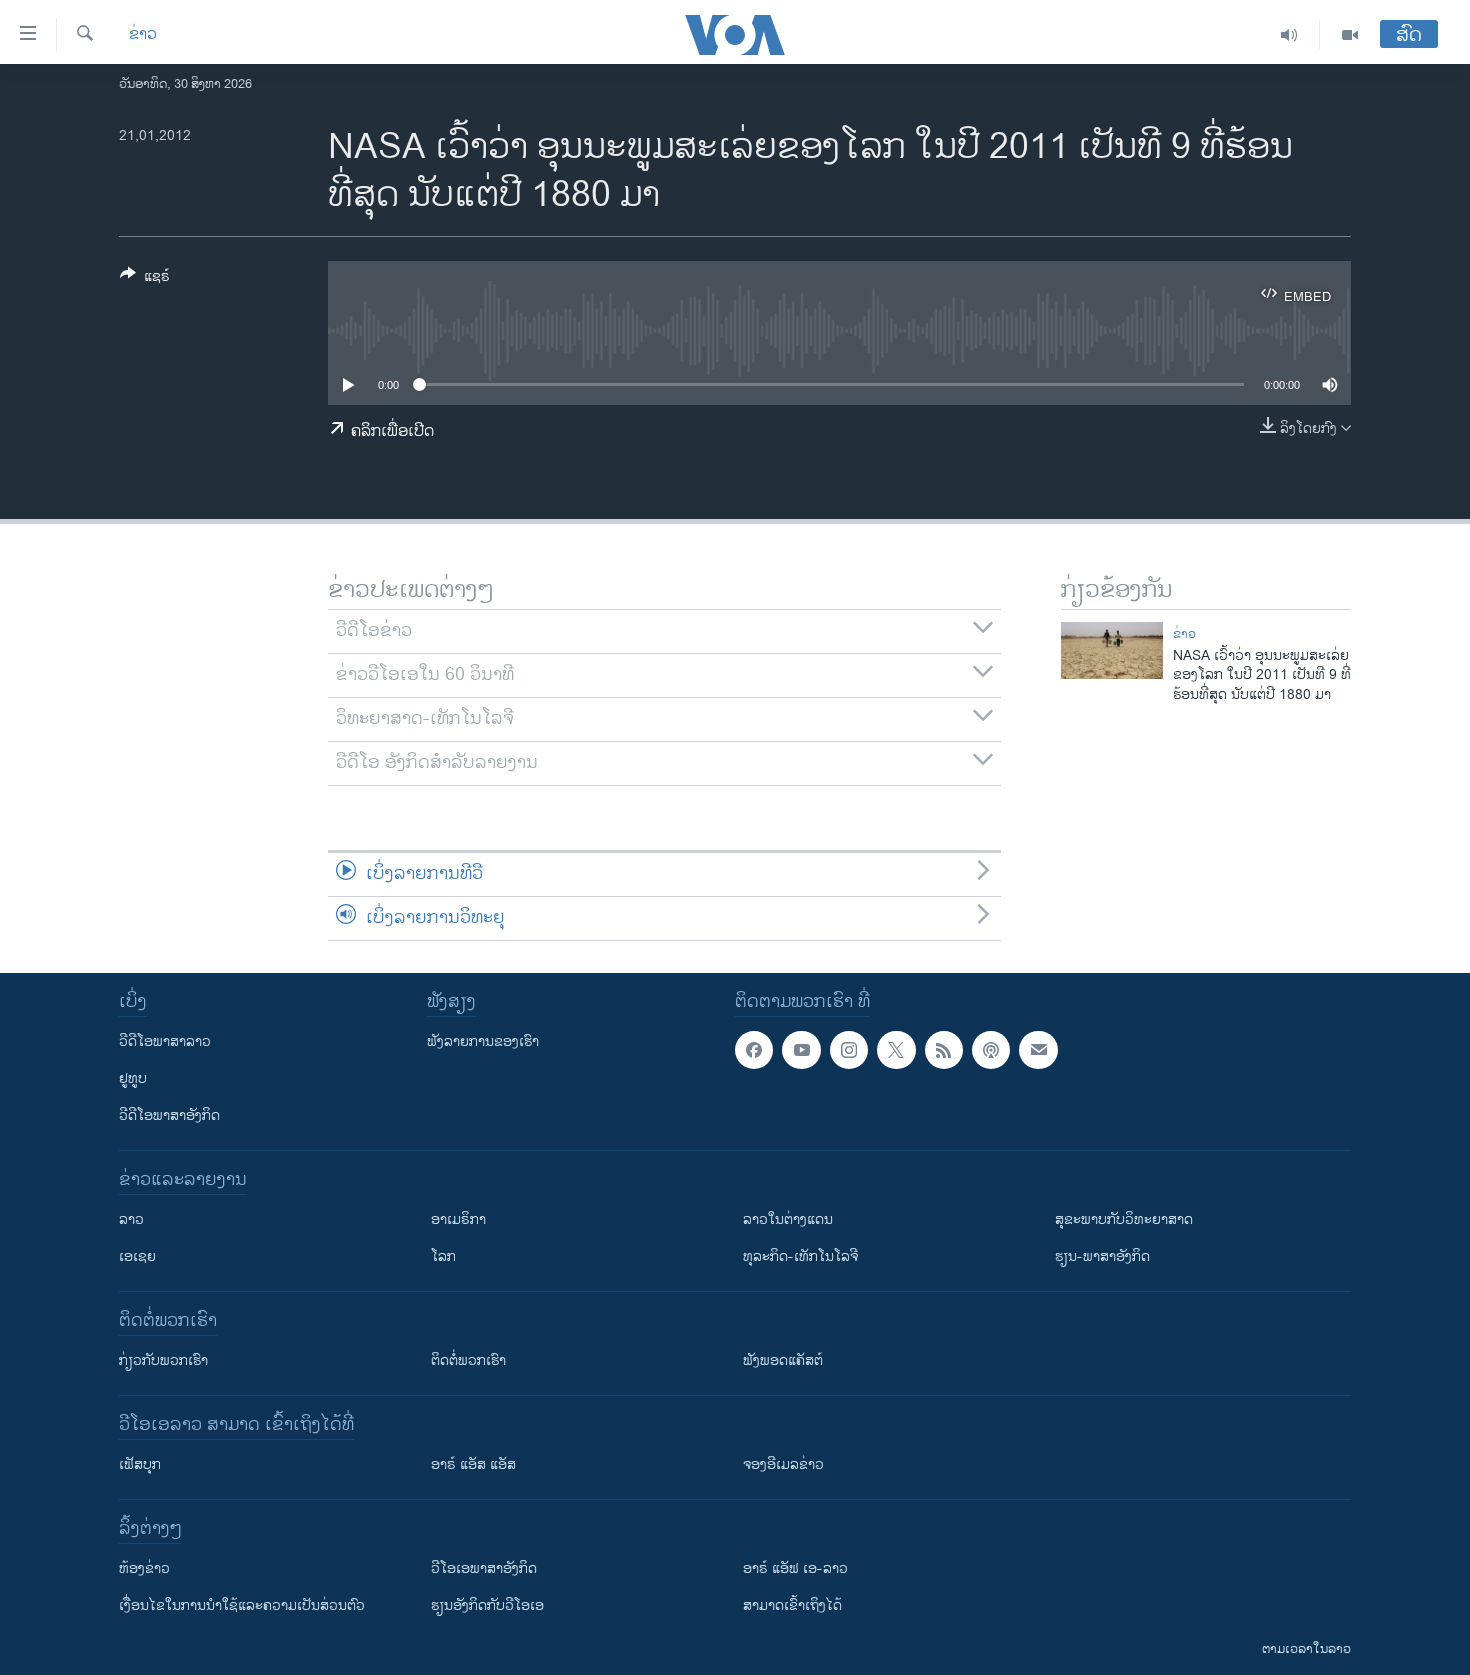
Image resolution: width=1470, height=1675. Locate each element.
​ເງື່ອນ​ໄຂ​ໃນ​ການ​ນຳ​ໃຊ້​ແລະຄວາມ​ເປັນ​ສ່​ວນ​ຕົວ (242, 1605)
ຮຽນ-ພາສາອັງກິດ (1102, 1256)
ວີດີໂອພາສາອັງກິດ (169, 1115)
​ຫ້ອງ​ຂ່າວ (144, 1568)
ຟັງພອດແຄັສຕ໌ (783, 1360)
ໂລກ (443, 1256)
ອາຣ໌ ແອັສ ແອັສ (473, 1464)
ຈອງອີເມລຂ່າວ (783, 1464)
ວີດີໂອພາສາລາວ (165, 1041)
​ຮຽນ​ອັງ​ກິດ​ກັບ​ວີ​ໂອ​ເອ (487, 1605)
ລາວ (131, 1219)
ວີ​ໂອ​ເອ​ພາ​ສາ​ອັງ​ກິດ (484, 1568)
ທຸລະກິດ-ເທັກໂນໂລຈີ (800, 1256)
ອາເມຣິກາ (458, 1219)
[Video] (1350, 35)
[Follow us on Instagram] (849, 1050)
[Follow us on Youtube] (801, 1050)
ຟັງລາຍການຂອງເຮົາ (483, 1041)
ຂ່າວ (143, 35)
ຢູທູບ (133, 1078)
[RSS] (944, 1050)
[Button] (145, 279)
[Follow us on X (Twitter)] (896, 1050)
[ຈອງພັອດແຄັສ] (1038, 1050)
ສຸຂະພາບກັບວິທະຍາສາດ (1124, 1219)
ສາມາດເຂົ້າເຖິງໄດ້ (792, 1605)
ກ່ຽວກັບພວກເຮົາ (163, 1360)
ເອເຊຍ (137, 1256)
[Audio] (1289, 35)
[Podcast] (991, 1050)
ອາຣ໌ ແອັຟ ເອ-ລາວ (795, 1568)
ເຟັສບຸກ (140, 1464)
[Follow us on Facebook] (754, 1050)
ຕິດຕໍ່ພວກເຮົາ (468, 1360)
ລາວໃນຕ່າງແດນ (788, 1219)
